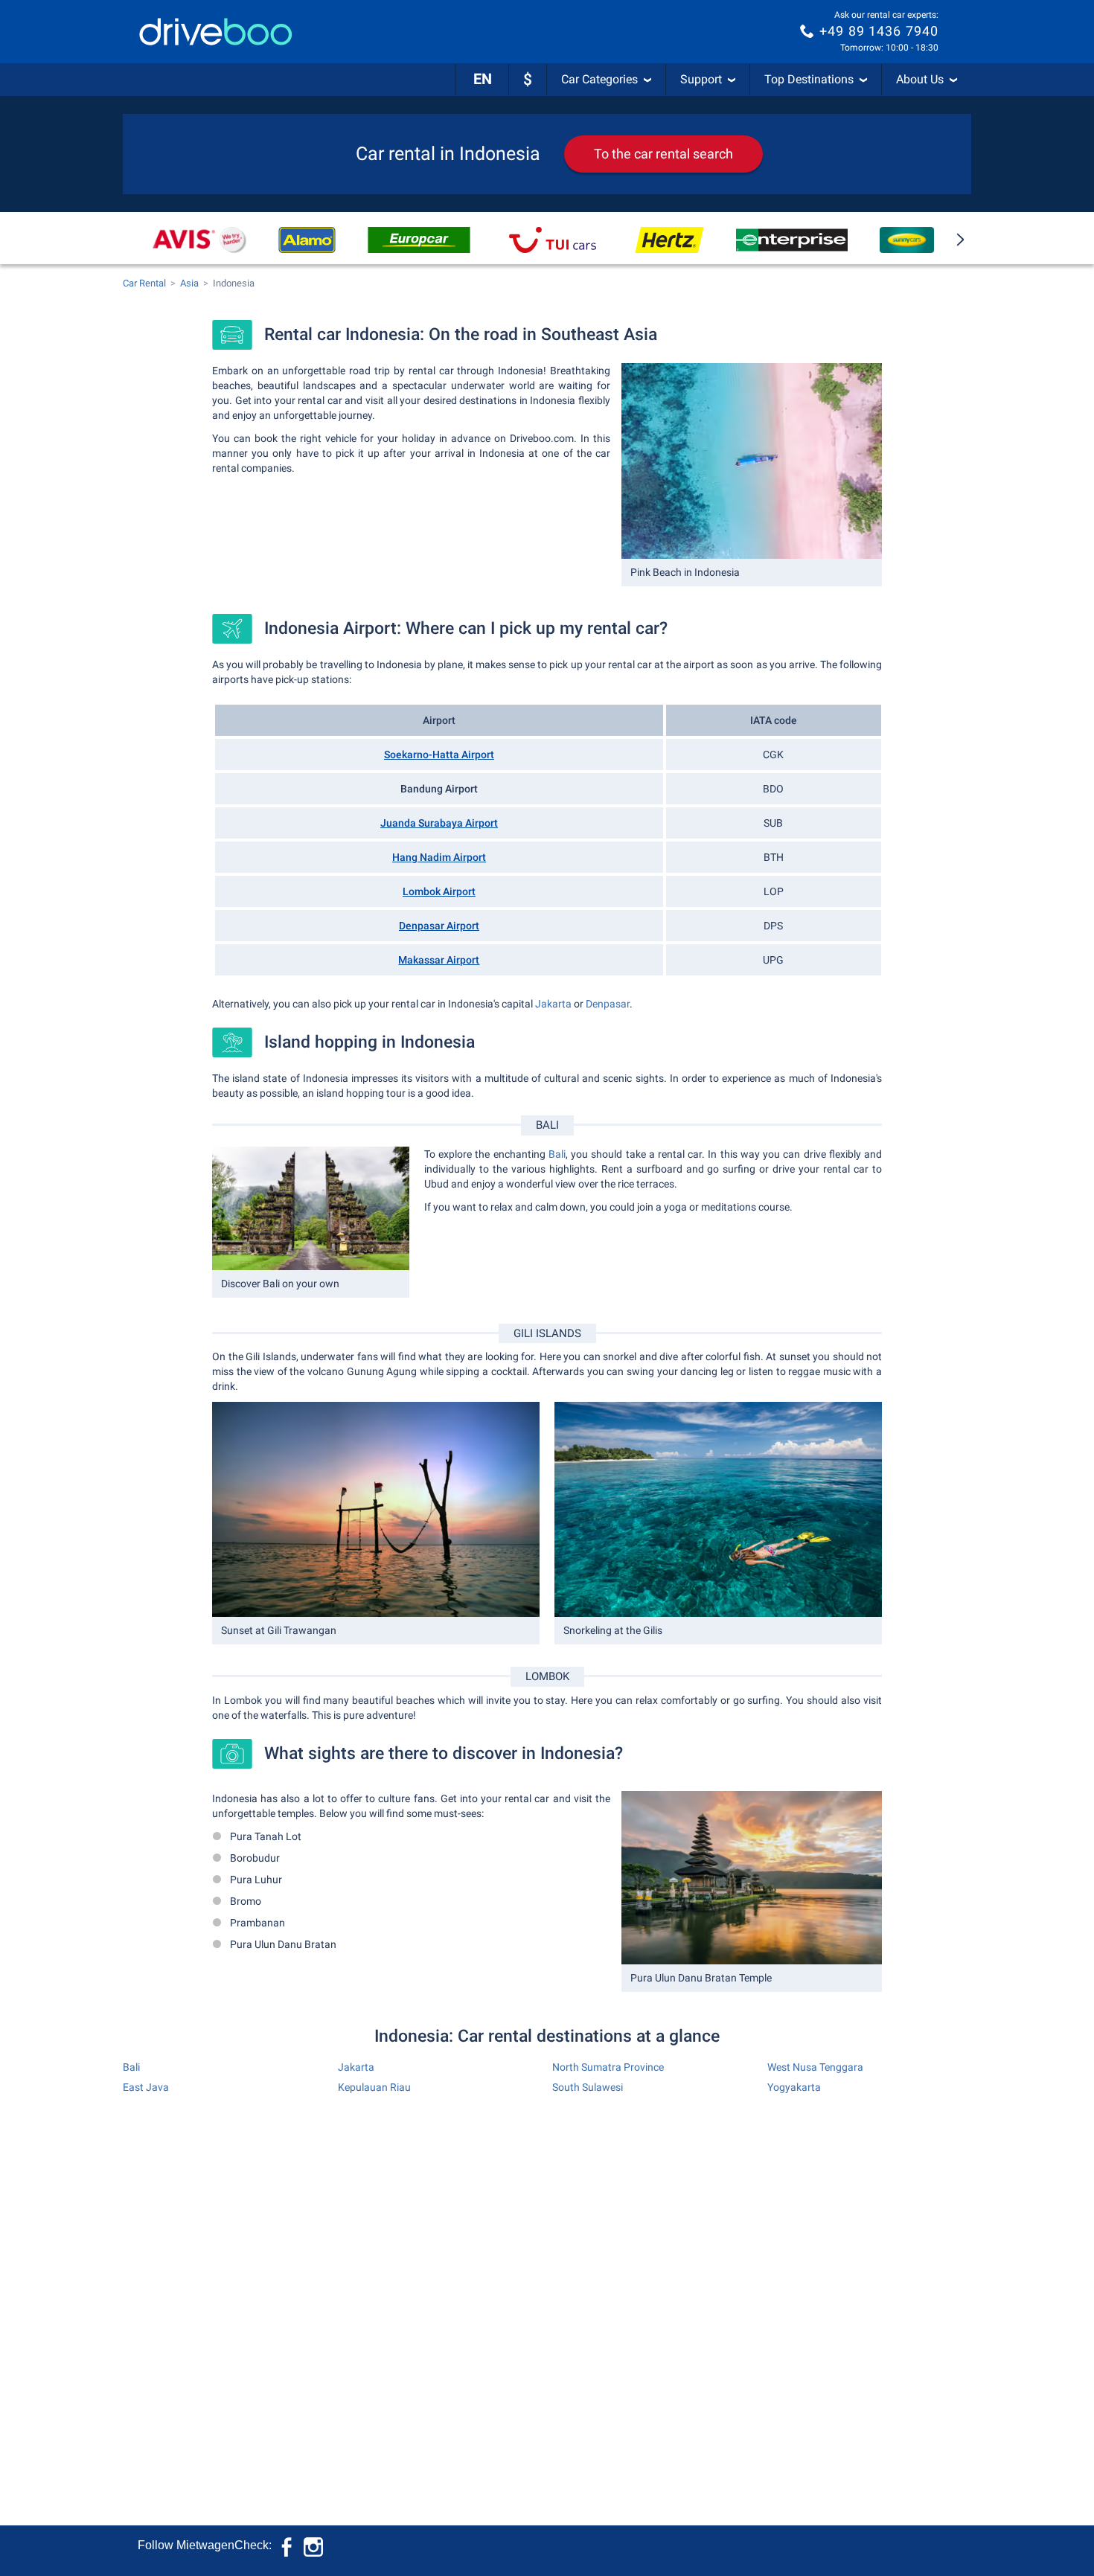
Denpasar (608, 1004)
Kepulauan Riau (374, 2087)
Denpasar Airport (439, 926)
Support (701, 79)
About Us (920, 79)
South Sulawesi (588, 2087)
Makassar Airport (439, 960)
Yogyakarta (794, 2087)
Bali (557, 1154)
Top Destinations (809, 79)
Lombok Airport (439, 891)
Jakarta (553, 1004)
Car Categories (599, 79)
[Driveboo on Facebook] (288, 2545)
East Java (146, 2087)
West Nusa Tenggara (815, 2067)
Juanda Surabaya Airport (439, 823)
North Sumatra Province (608, 2067)
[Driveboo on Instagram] (313, 2545)
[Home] (216, 32)
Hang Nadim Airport (439, 857)
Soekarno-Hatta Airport (439, 754)
